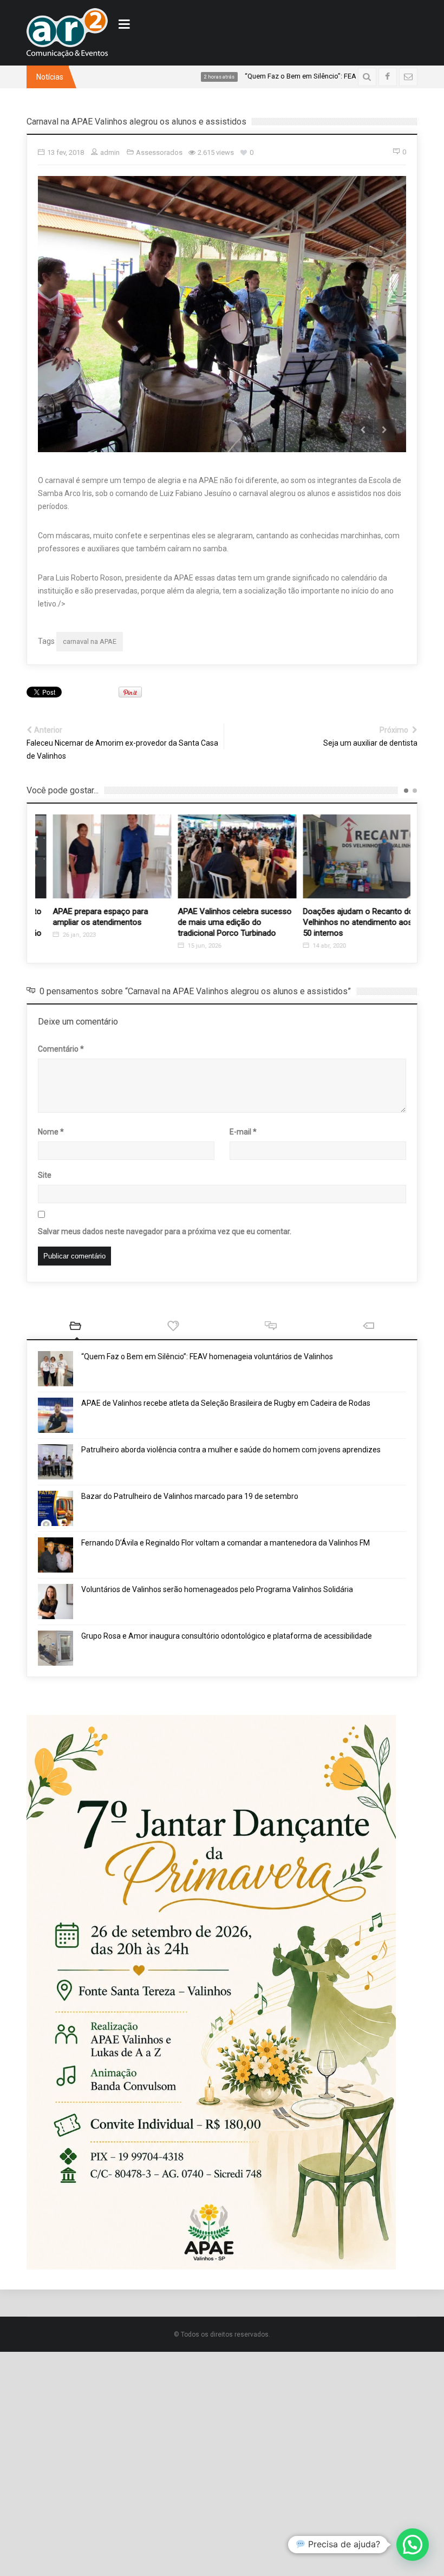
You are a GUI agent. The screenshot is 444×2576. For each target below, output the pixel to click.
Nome (51, 1132)
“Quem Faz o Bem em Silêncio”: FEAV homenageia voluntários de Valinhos (207, 1357)
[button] (413, 2545)
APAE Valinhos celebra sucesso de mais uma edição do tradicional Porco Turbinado (220, 922)
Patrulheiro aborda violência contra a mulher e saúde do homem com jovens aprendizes (231, 1450)
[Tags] (368, 1328)
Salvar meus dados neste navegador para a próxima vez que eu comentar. (165, 1232)
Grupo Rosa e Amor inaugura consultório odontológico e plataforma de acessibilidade (227, 1636)
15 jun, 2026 (189, 946)
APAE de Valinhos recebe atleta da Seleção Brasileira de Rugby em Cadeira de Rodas (226, 1404)
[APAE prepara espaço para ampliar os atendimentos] (98, 856)
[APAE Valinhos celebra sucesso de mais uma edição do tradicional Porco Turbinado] (223, 856)
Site (45, 1176)
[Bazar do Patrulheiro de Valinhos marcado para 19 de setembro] (56, 1509)
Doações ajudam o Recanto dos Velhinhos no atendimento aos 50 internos (346, 922)
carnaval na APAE (90, 641)
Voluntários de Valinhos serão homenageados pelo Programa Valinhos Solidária (217, 1590)
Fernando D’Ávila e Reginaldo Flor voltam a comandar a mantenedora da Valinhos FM (226, 1543)
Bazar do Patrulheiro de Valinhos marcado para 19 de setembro (190, 1497)
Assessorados (159, 152)
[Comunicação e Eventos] (67, 33)
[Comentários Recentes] (271, 1328)
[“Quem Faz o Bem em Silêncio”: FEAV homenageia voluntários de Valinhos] (56, 1369)
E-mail (243, 1132)
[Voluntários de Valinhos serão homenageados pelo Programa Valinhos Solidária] (56, 1602)
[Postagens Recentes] (75, 1328)
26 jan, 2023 (64, 935)
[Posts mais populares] (173, 1328)
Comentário (61, 1049)
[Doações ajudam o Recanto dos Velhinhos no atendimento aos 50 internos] (348, 856)
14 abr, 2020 (314, 946)
